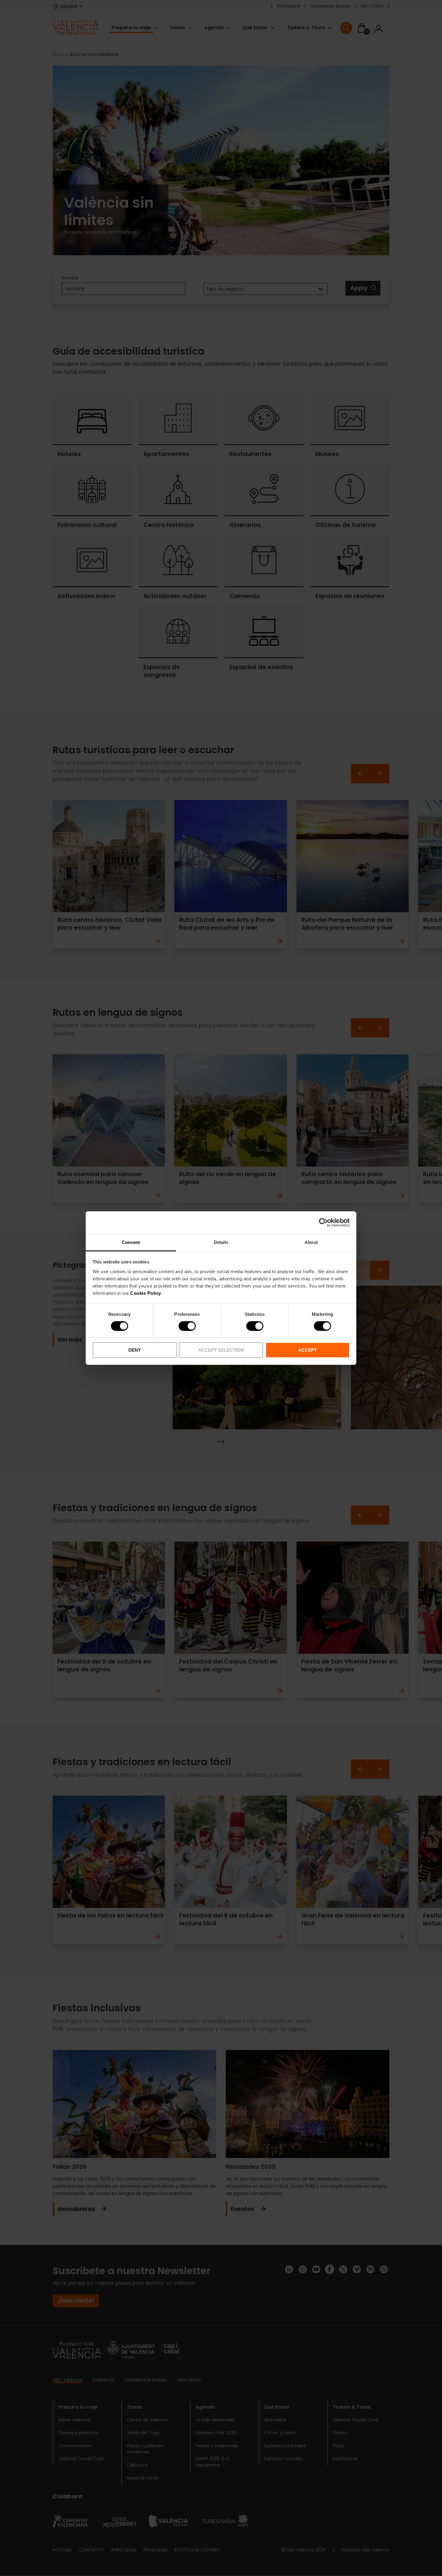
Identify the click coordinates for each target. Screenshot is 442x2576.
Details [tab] (221, 1242)
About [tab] (311, 1242)
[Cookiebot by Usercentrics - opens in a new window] (323, 1223)
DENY (135, 1350)
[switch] (187, 1326)
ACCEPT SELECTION (221, 1350)
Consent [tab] (131, 1242)
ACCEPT (308, 1350)
